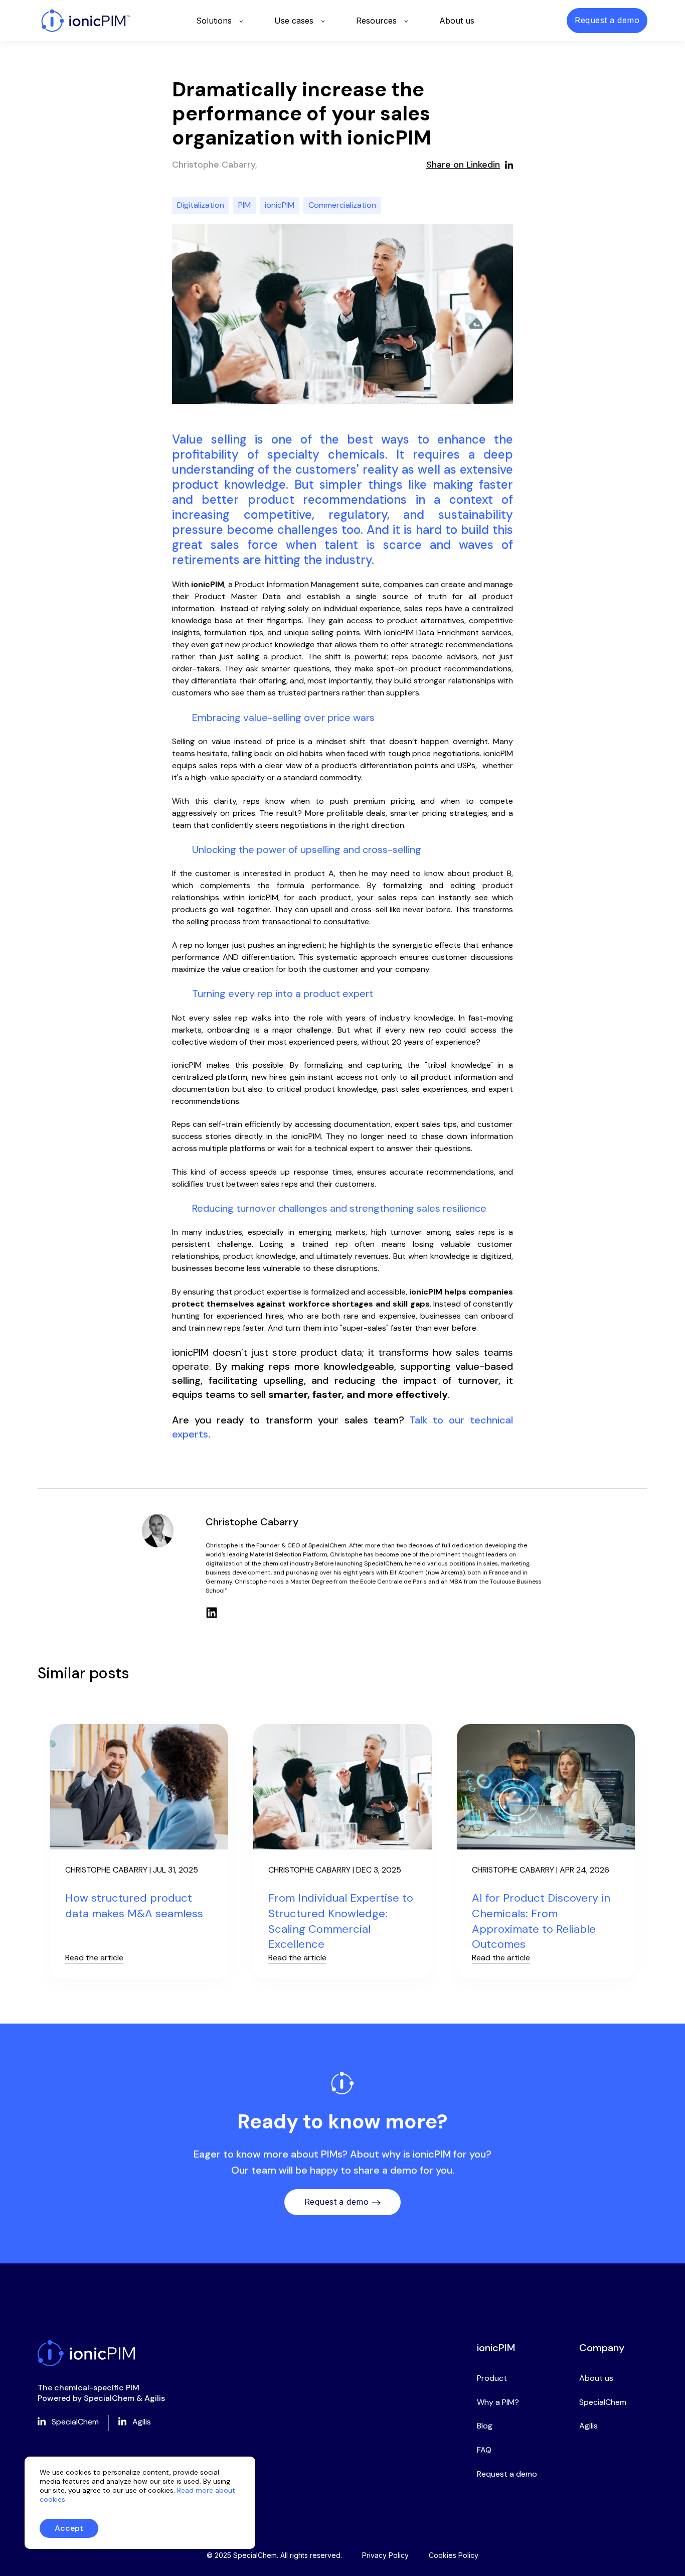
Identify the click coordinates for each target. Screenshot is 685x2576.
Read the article (94, 1958)
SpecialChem (603, 2402)
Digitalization (201, 205)
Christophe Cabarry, (215, 165)
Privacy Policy (385, 2555)
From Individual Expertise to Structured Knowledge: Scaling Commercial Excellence (341, 1921)
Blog (485, 2426)
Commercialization (342, 205)
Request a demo (337, 2202)
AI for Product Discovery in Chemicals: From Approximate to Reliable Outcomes (541, 1921)
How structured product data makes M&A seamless (134, 1906)
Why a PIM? (498, 2402)
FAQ (484, 2450)
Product (492, 2378)
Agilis (588, 2426)
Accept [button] (69, 2528)
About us (596, 2378)
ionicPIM (280, 205)
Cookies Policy (454, 2555)
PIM (244, 205)
